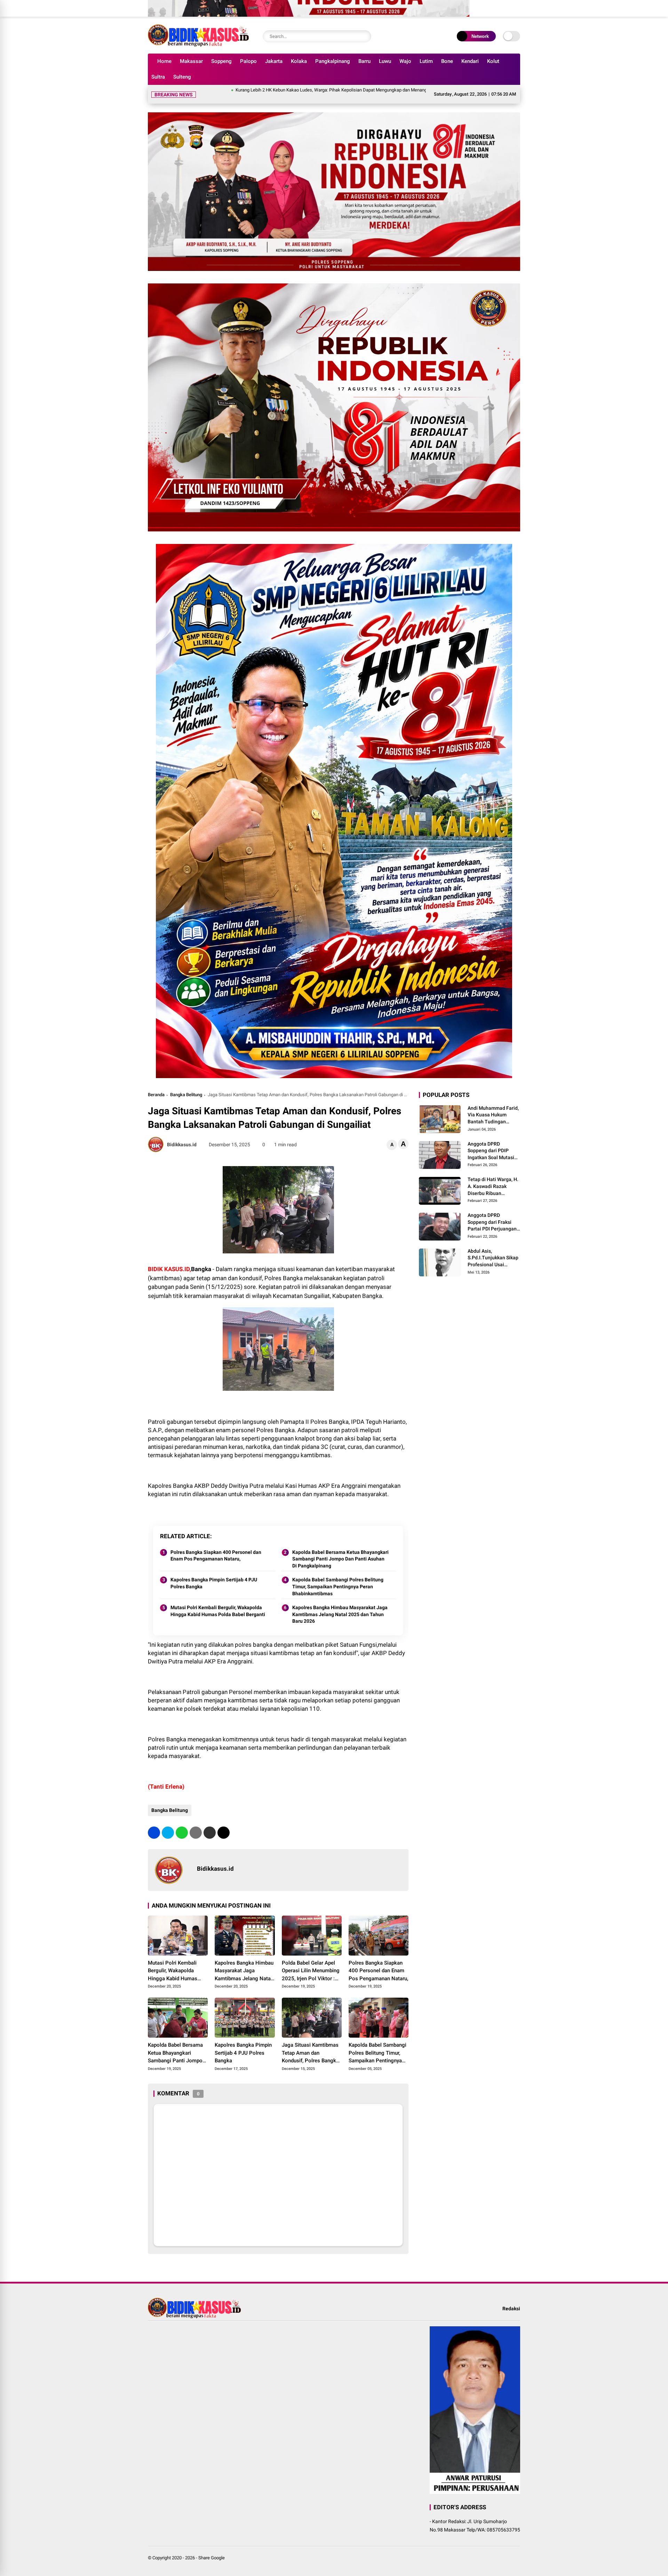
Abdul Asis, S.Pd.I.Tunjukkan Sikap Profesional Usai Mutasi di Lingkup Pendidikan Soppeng (493, 1250)
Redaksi (511, 2300)
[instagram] (494, 4)
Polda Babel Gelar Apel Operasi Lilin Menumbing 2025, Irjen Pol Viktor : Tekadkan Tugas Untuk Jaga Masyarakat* (311, 1963)
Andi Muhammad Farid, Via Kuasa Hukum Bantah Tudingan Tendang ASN (493, 1107)
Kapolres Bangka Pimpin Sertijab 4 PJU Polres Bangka (214, 1575)
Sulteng (182, 77)
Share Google (212, 2549)
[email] (210, 1824)
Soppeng (221, 61)
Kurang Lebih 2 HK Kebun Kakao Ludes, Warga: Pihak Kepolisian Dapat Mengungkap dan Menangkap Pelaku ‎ (241, 90)
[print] (196, 1824)
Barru (364, 61)
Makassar (191, 61)
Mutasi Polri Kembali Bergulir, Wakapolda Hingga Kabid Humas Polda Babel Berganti (218, 1603)
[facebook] (473, 4)
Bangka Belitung (186, 1086)
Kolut (493, 61)
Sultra (158, 77)
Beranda (156, 1086)
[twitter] (483, 4)
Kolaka (299, 61)
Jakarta (274, 61)
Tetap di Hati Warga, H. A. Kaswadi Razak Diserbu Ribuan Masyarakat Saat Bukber (493, 1179)
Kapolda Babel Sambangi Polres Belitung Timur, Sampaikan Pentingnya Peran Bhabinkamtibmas (338, 1578)
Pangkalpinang (333, 61)
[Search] (364, 36)
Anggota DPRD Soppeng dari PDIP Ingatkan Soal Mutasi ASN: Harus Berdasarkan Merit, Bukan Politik (491, 1143)
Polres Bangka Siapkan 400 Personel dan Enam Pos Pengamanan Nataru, (216, 1547)
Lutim (426, 61)
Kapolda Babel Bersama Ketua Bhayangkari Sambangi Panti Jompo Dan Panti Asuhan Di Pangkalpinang (340, 1551)
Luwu (385, 61)
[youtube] (504, 4)
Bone (447, 61)
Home (164, 61)
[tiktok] (515, 4)
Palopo (248, 61)
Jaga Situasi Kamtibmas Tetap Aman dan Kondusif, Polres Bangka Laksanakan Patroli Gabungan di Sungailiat (310, 2045)
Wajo (405, 61)
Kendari (470, 61)
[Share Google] (198, 45)
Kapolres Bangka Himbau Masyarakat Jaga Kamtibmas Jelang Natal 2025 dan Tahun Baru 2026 (340, 1606)
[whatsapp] (182, 1824)
